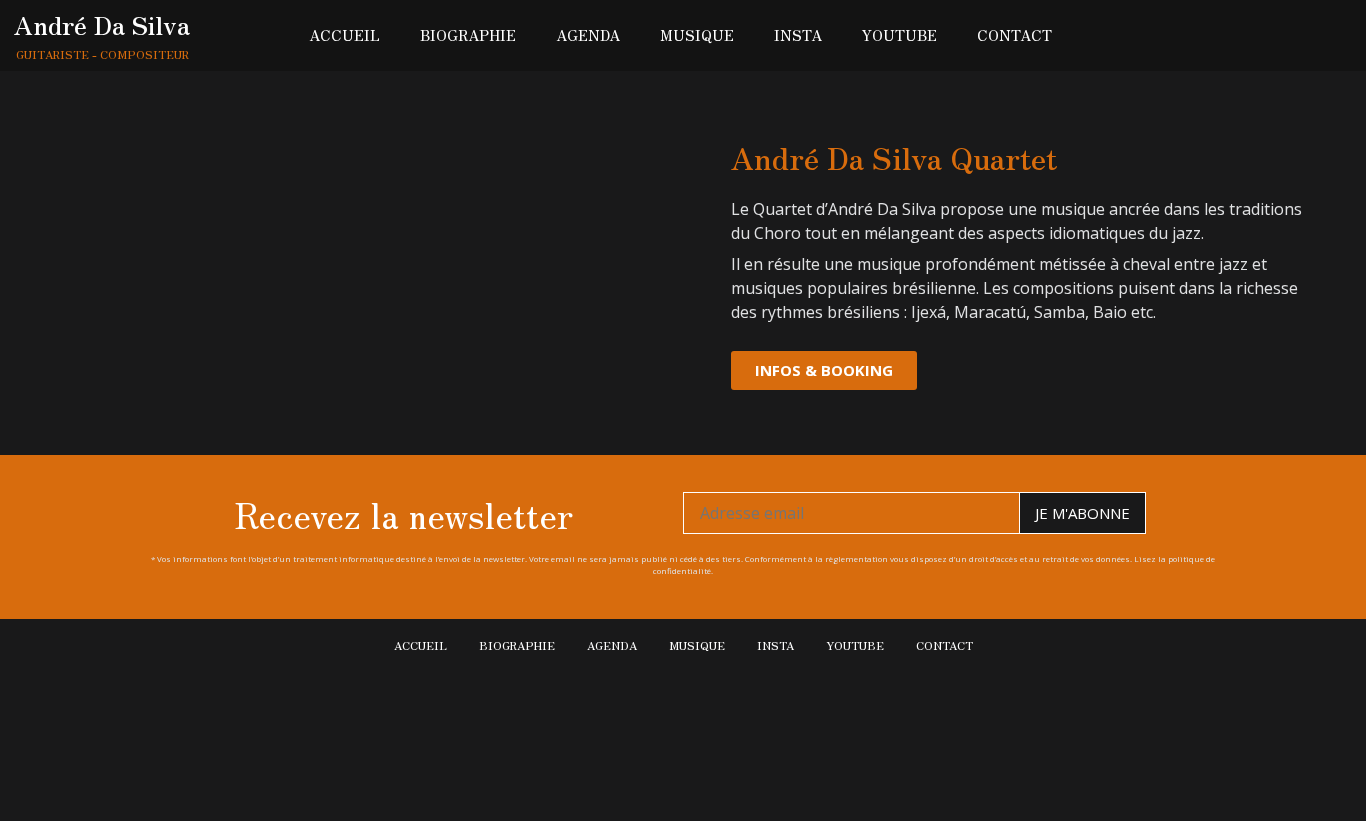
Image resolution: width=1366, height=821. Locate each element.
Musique (697, 35)
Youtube (899, 35)
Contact (1014, 35)
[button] (824, 370)
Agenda (588, 35)
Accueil (344, 35)
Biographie (468, 35)
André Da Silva (102, 24)
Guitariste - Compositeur (102, 54)
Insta (798, 35)
